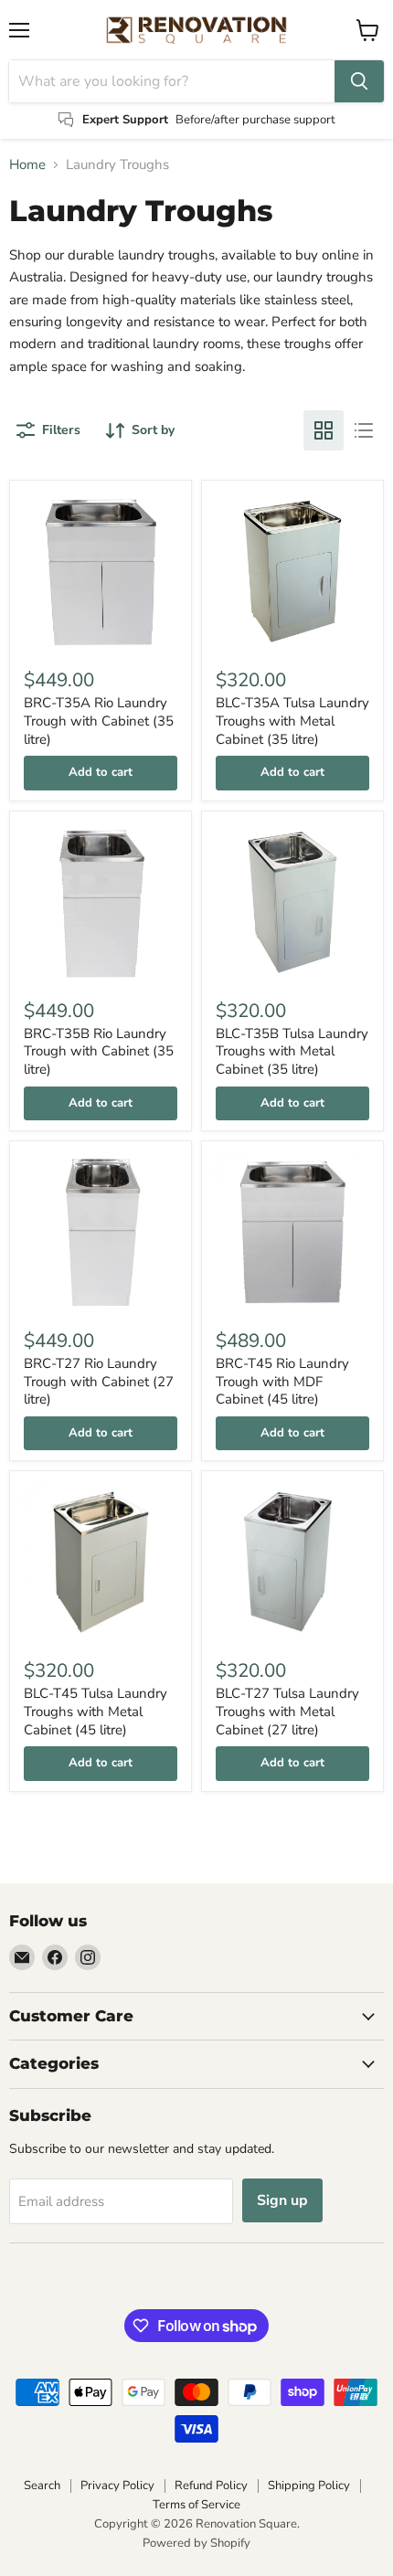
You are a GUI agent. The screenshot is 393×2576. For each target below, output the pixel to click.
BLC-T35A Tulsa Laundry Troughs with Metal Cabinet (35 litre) (292, 721)
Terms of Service (196, 2505)
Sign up (282, 2200)
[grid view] (324, 430)
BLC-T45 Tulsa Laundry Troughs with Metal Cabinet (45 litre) (96, 1711)
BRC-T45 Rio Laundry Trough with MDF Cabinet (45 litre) (282, 1381)
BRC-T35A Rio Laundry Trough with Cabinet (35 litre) (99, 721)
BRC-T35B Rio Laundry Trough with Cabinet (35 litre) (99, 1051)
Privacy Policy (117, 2486)
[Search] (359, 81)
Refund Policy (211, 2486)
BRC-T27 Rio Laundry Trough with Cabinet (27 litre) (99, 1381)
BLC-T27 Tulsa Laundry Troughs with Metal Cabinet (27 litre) (287, 1711)
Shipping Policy (309, 2486)
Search (42, 2486)
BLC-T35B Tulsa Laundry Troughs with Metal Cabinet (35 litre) (292, 1051)
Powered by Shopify (196, 2543)
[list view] (364, 430)
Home (27, 165)
